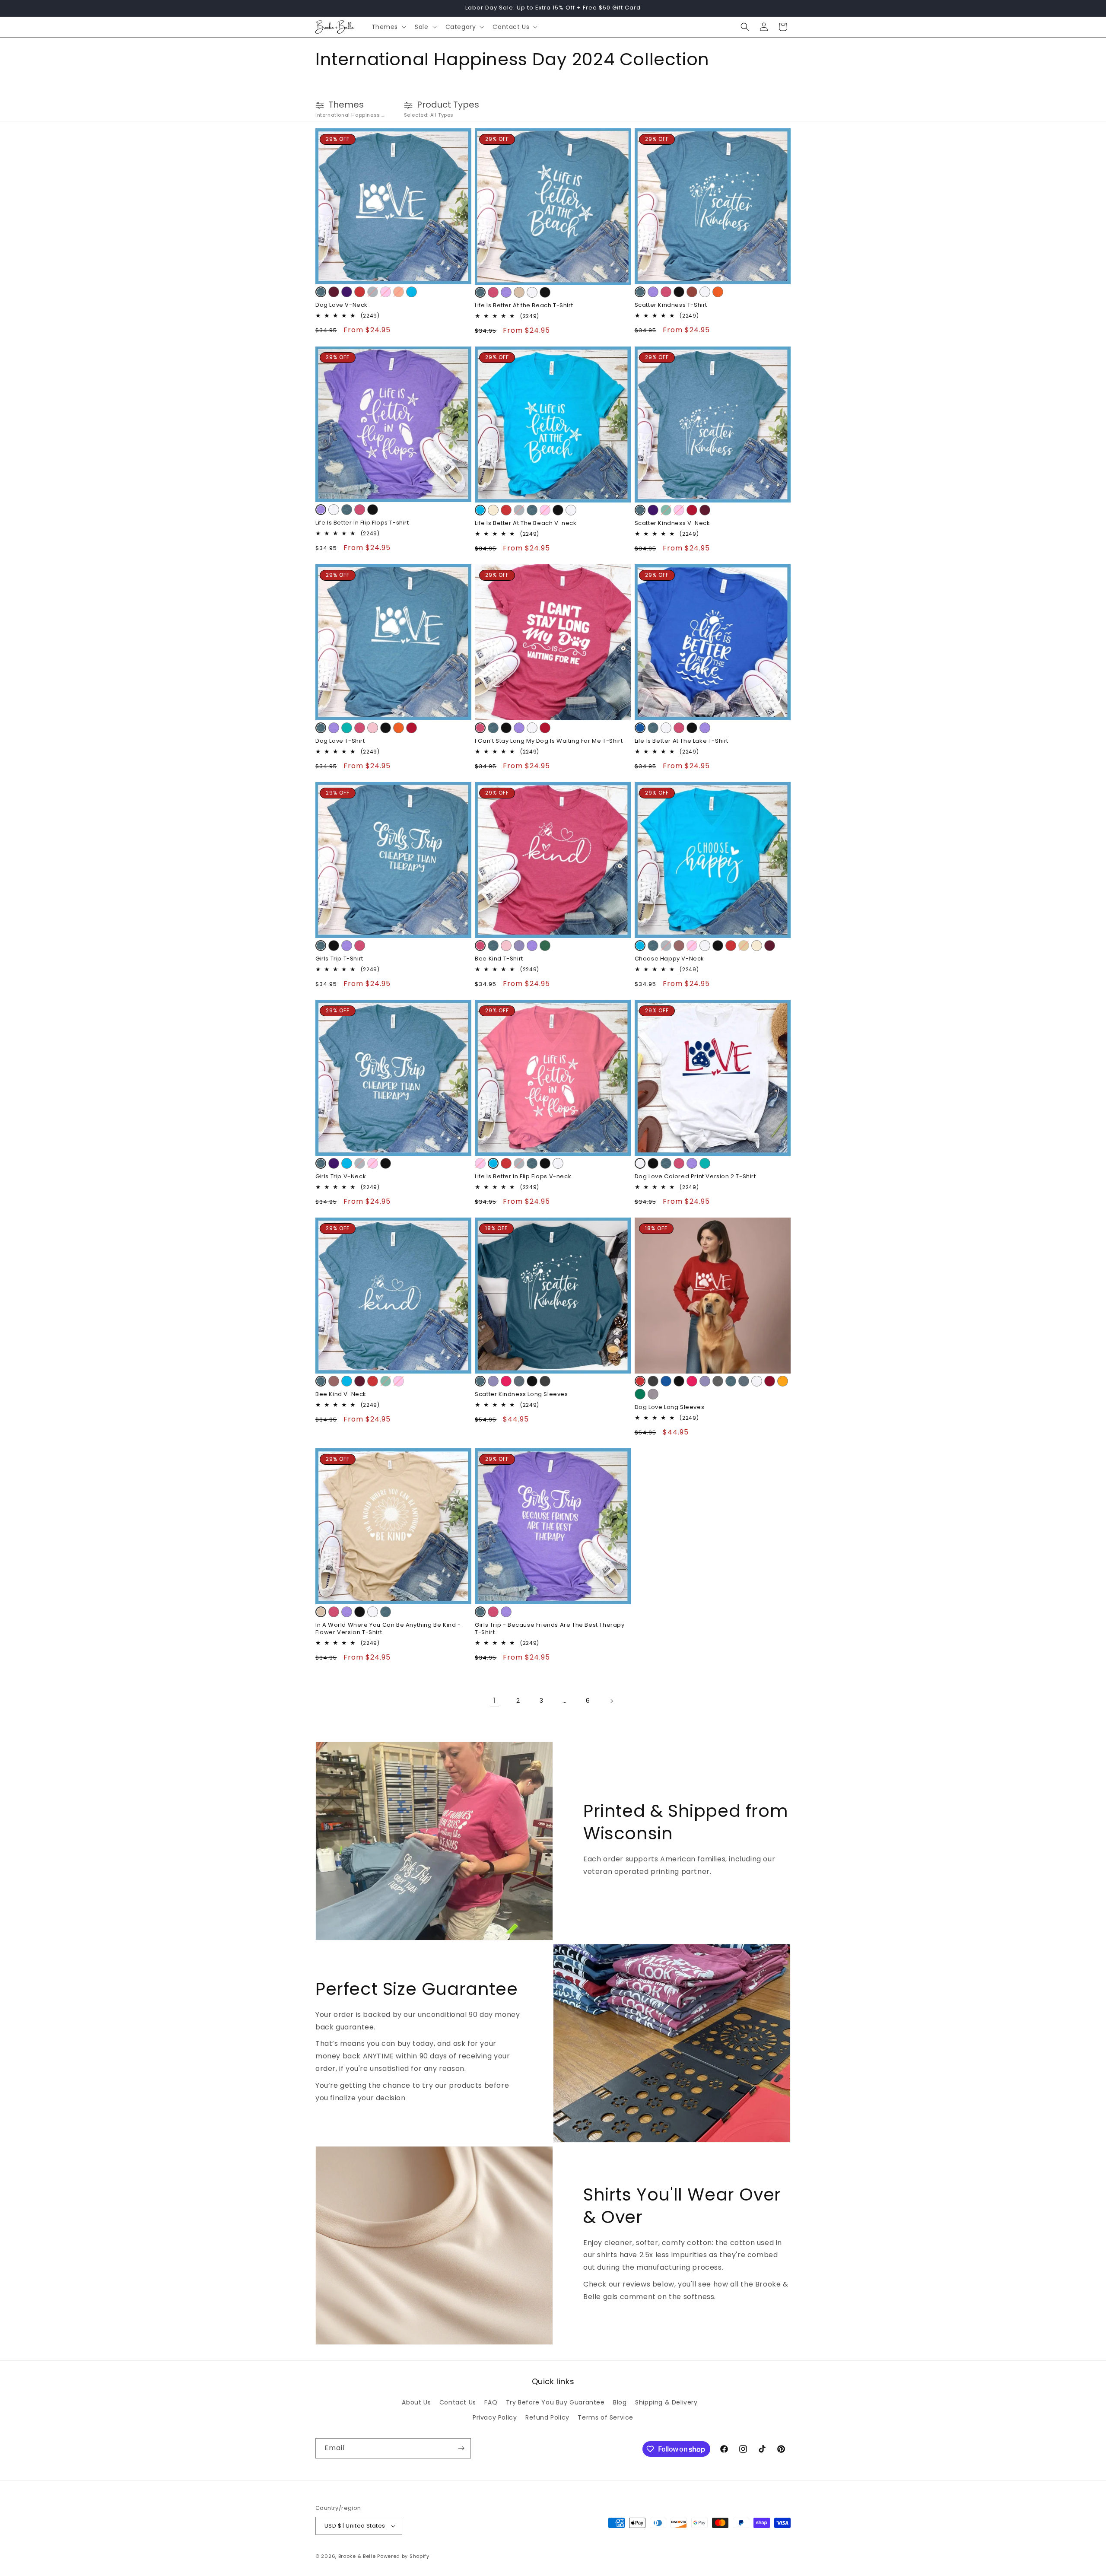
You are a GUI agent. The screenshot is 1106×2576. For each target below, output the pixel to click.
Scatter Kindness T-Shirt (671, 305)
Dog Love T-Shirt (340, 741)
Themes (346, 105)
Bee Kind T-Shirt (499, 959)
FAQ (491, 2402)
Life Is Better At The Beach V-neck (526, 523)
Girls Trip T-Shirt (339, 959)
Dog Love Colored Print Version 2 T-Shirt (695, 1177)
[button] (388, 27)
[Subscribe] (461, 2448)
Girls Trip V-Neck (341, 1177)
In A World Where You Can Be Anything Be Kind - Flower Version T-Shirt (388, 1629)
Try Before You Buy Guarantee (555, 2402)
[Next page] (611, 1701)
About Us (416, 2402)
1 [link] (495, 1700)
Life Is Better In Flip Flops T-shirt (362, 523)
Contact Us (458, 2402)
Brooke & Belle (357, 2556)
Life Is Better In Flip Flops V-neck (523, 1177)
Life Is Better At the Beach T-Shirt (524, 306)
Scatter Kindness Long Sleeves (521, 1395)
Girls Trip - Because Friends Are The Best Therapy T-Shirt (550, 1629)
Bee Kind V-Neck (341, 1395)
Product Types (448, 105)
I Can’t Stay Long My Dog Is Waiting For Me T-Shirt (549, 741)
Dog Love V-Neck (342, 305)
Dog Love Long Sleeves (670, 1407)
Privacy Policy (495, 2417)
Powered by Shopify (403, 2556)
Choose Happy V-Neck (669, 959)
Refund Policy (547, 2417)
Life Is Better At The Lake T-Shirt (682, 741)
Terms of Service (605, 2417)
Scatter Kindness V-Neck (672, 523)
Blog (620, 2402)
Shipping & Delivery (666, 2402)
